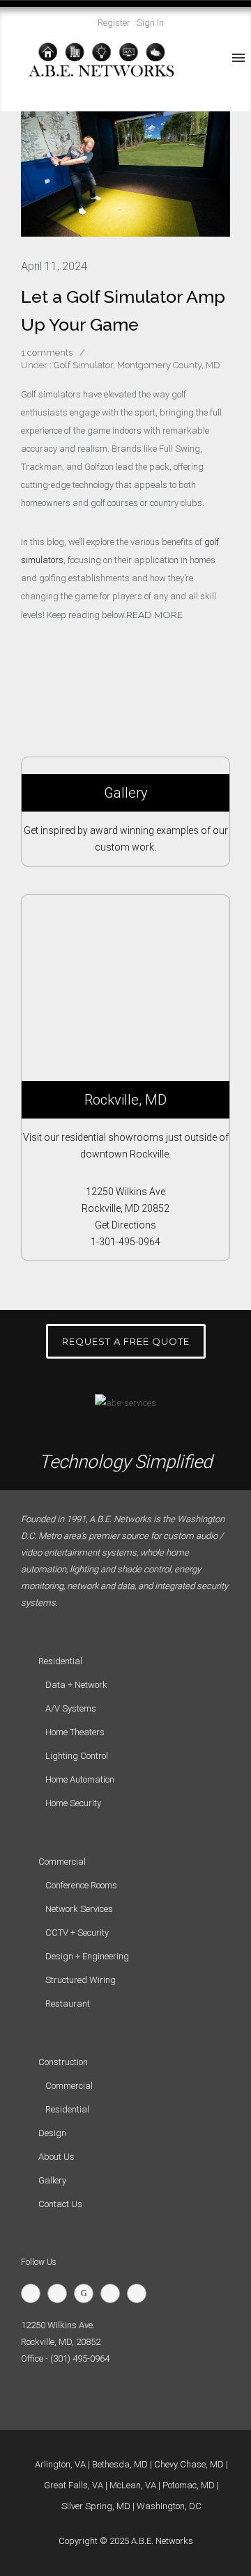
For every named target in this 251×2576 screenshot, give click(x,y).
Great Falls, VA (74, 2485)
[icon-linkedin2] (114, 2293)
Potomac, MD (189, 2485)
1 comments (47, 353)
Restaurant (68, 2004)
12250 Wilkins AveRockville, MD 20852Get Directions (125, 1208)
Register (114, 23)
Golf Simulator (82, 365)
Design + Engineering (87, 1956)
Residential (67, 2109)
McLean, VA (133, 2485)
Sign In (150, 23)
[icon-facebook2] (61, 2293)
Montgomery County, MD (169, 365)
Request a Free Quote (126, 1341)
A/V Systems (71, 1708)
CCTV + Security (77, 1933)
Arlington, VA (60, 2464)
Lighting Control (77, 1756)
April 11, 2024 (54, 266)
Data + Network (76, 1685)
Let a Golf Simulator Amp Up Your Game (123, 310)
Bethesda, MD (120, 2464)
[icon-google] (87, 2293)
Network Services (79, 1909)
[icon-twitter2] (34, 2293)
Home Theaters (75, 1732)
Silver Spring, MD (96, 2506)
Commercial (69, 2086)
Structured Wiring (81, 1980)
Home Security (73, 1803)
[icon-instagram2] (140, 2293)
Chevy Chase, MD (189, 2464)
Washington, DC (169, 2506)
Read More (154, 615)
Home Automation (80, 1779)
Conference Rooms (81, 1885)
